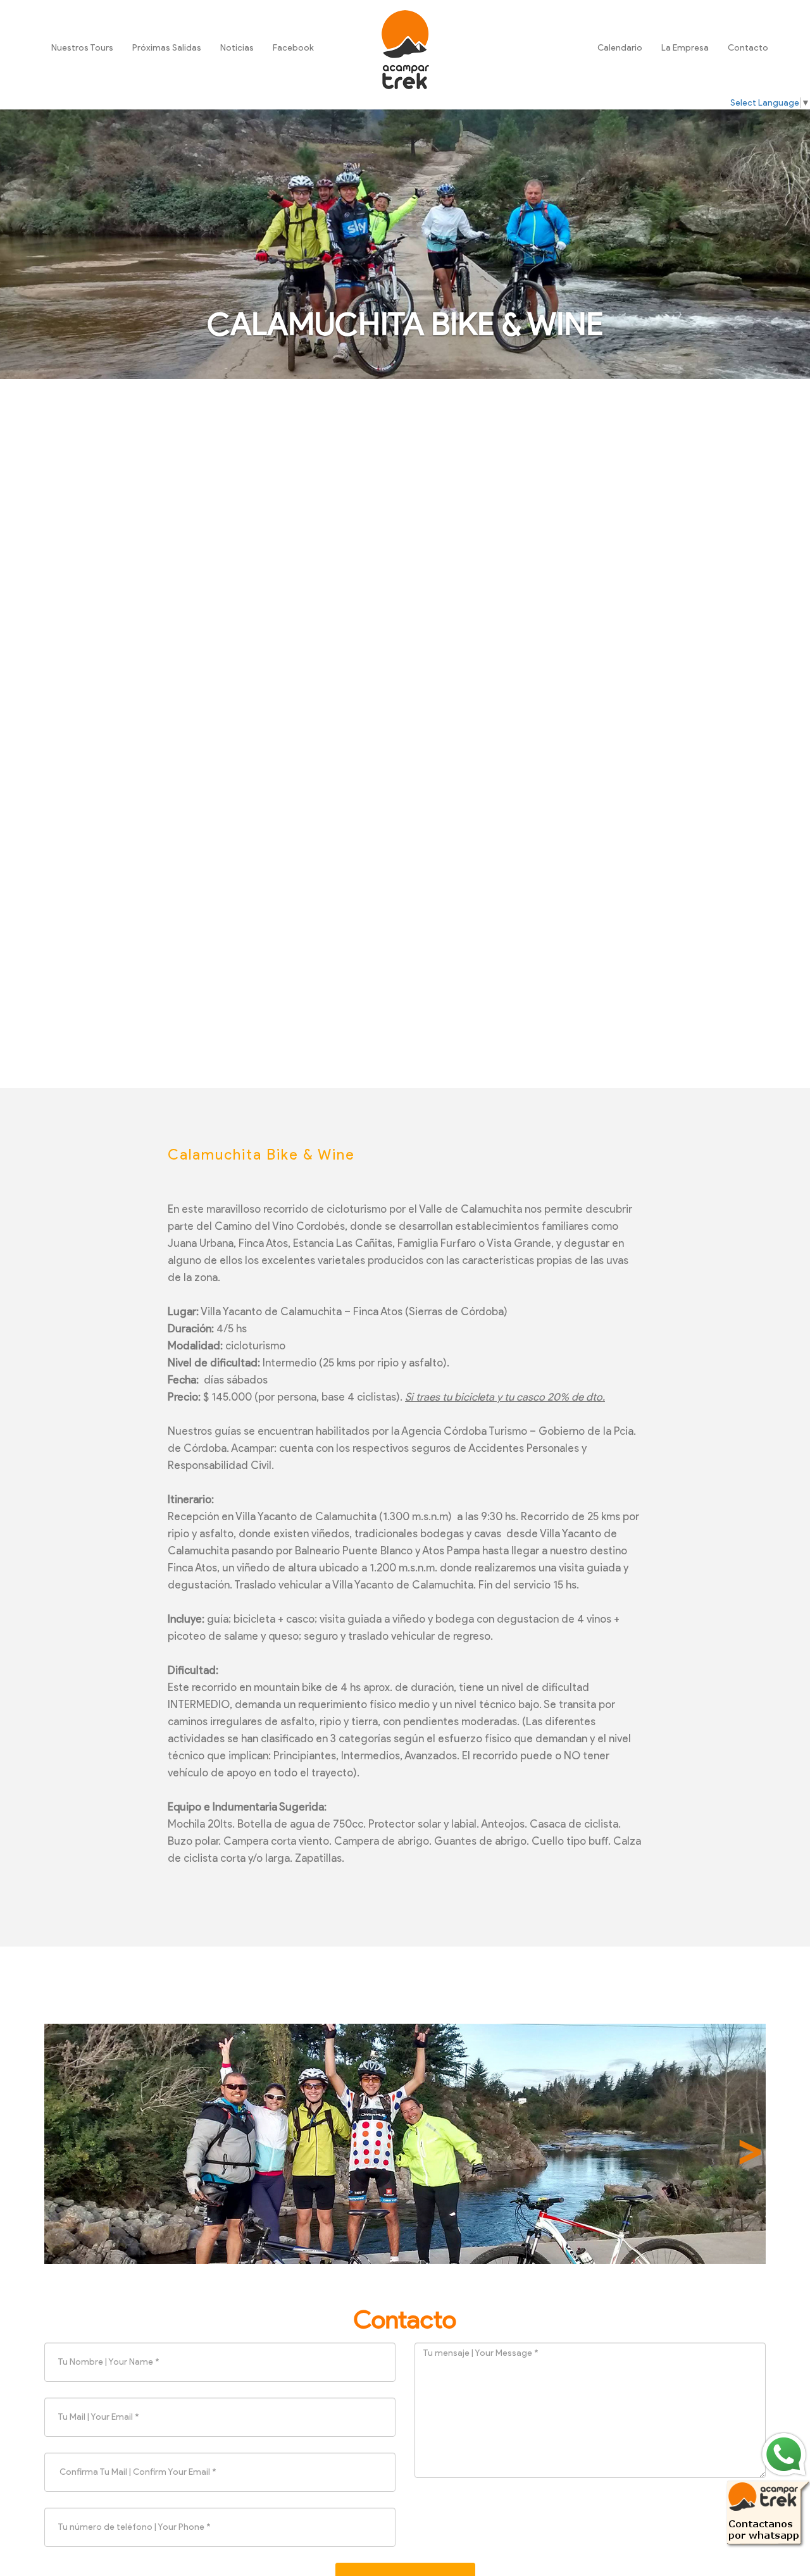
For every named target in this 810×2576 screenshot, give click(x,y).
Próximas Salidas (167, 48)
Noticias (237, 48)
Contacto (748, 48)
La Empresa (685, 48)
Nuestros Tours (82, 48)
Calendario (620, 48)
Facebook (293, 48)
